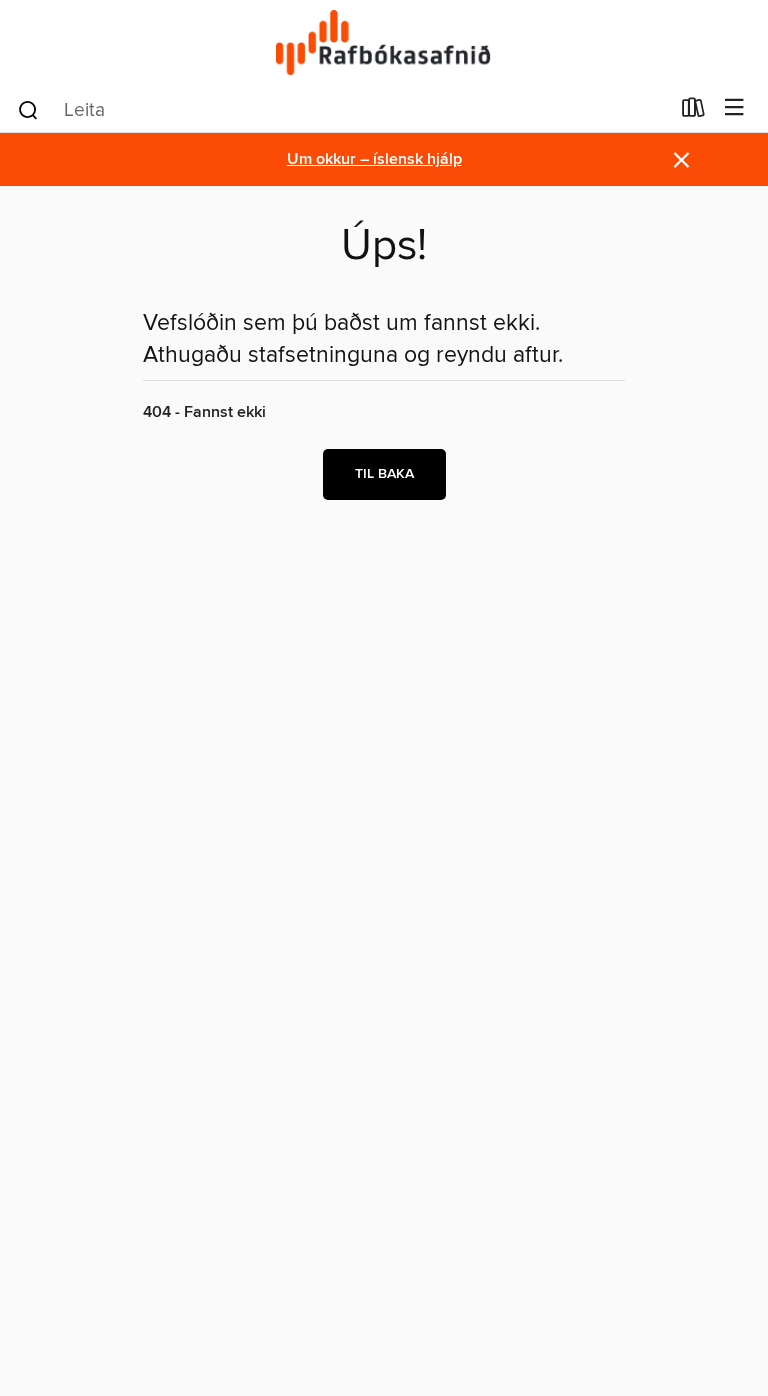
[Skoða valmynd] (734, 108)
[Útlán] (693, 112)
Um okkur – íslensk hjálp (374, 159)
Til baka (384, 474)
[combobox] (342, 110)
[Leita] (28, 109)
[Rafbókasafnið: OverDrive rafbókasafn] (384, 42)
